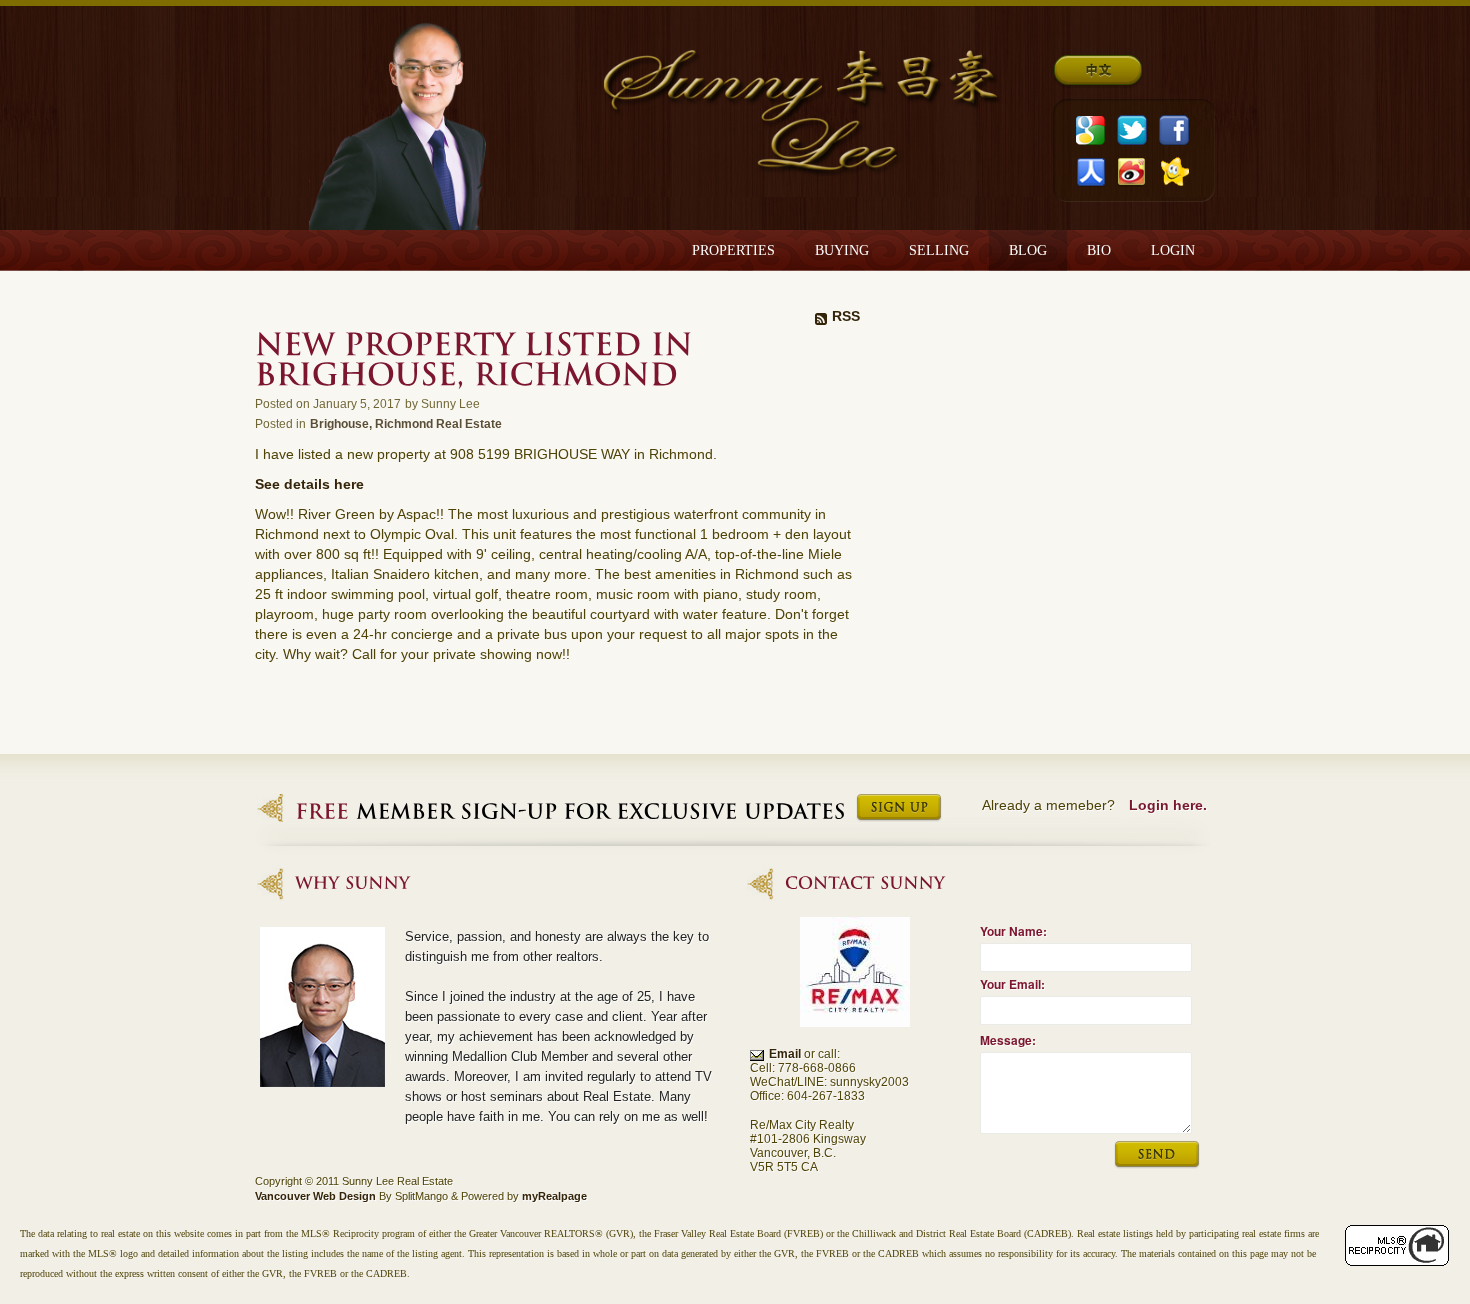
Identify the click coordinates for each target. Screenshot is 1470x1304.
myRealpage (554, 1196)
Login (1173, 250)
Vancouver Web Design (315, 1196)
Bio (1099, 250)
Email (785, 1054)
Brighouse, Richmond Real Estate (406, 423)
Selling (939, 250)
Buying (842, 250)
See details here (309, 484)
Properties (733, 250)
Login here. (1168, 805)
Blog (1028, 250)
